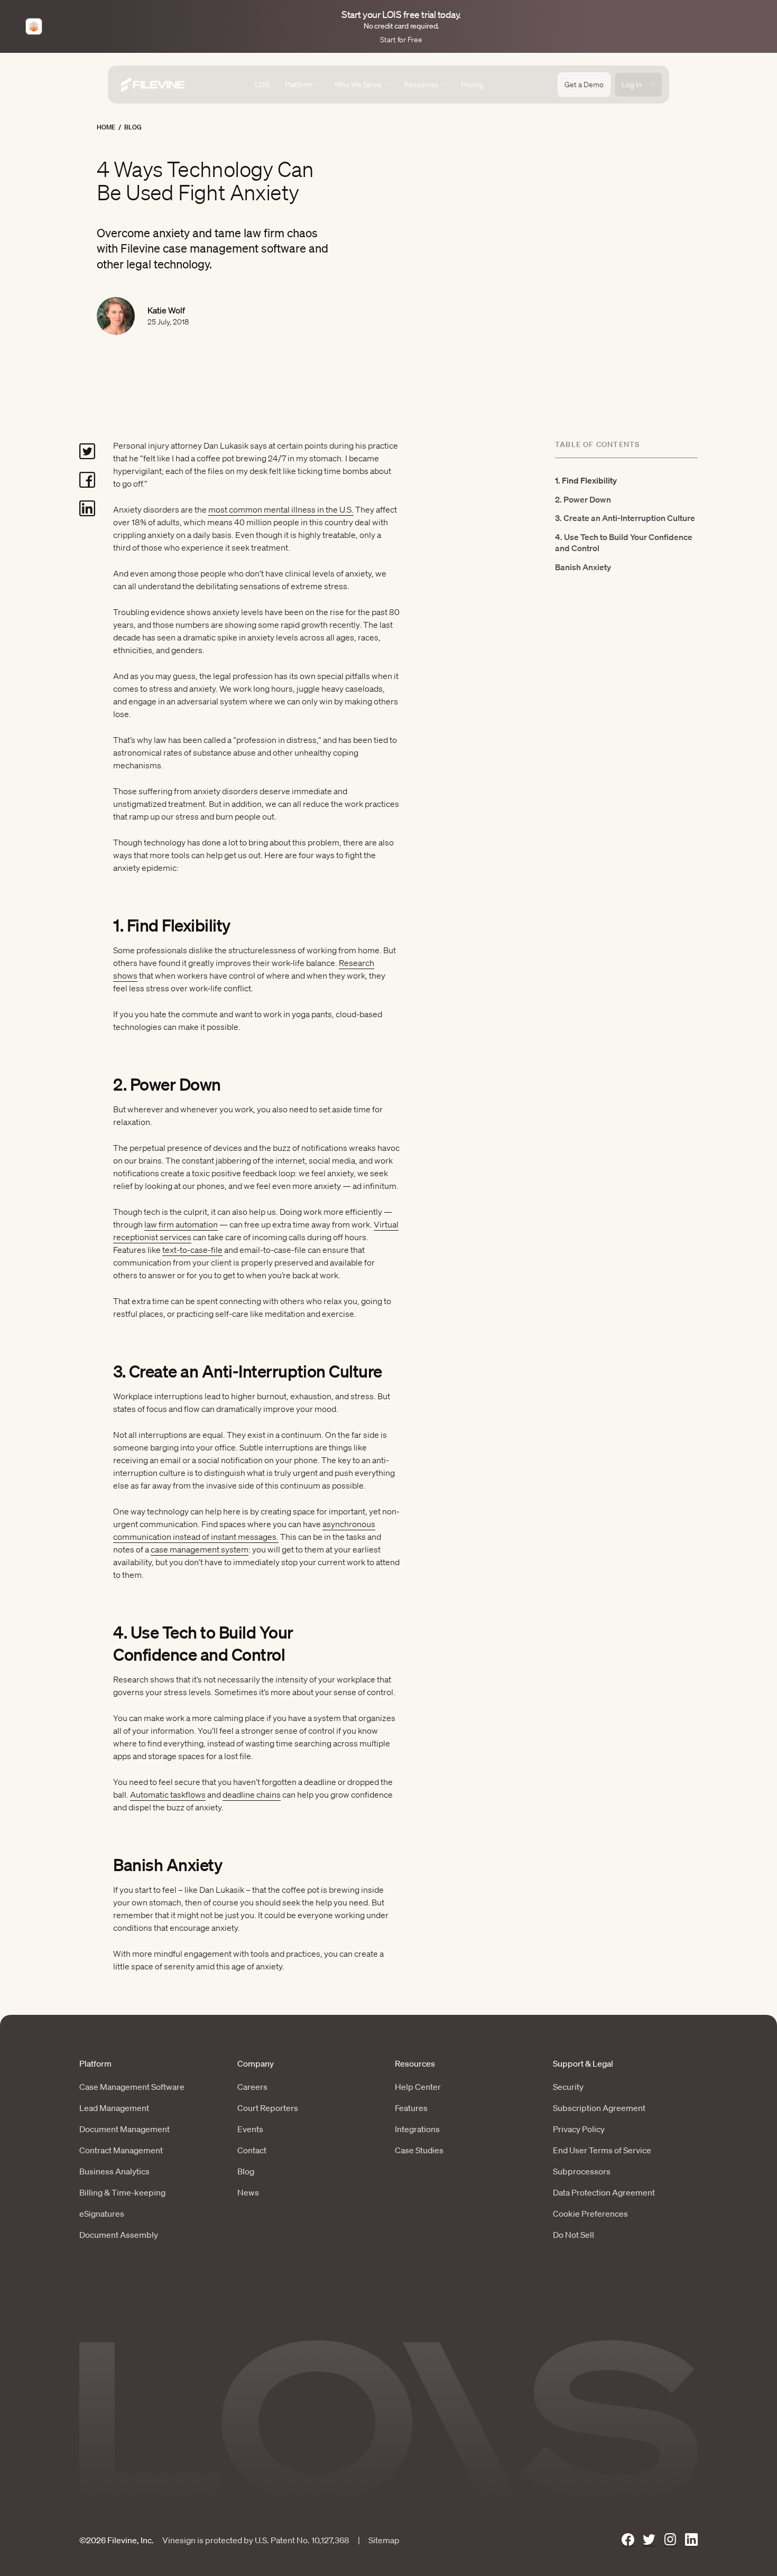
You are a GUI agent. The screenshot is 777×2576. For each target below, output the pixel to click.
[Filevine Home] (153, 85)
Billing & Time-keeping (122, 2192)
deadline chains (252, 1794)
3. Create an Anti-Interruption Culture (625, 518)
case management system (200, 1549)
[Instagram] (670, 2540)
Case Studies (419, 2150)
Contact (252, 2150)
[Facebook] (628, 2540)
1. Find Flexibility (586, 480)
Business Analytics (114, 2171)
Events (250, 2129)
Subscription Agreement (599, 2108)
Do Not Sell (573, 2235)
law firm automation (181, 1224)
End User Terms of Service (602, 2150)
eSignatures (102, 2214)
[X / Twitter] (649, 2540)
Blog (133, 127)
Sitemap (384, 2540)
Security (568, 2087)
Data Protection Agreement (604, 2192)
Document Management (124, 2129)
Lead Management (114, 2108)
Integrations (417, 2129)
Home (106, 127)
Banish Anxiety (583, 567)
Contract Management (121, 2150)
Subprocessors (582, 2171)
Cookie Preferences (590, 2214)
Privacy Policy (579, 2129)
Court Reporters (268, 2108)
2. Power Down (583, 499)
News (248, 2192)
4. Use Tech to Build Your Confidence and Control (624, 542)
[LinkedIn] (691, 2540)
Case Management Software (132, 2087)
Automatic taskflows (168, 1794)
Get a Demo (584, 85)
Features (411, 2108)
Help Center (418, 2087)
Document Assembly (119, 2235)
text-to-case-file (192, 1250)
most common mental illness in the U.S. (281, 509)
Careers (252, 2087)
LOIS (262, 85)
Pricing (472, 85)
